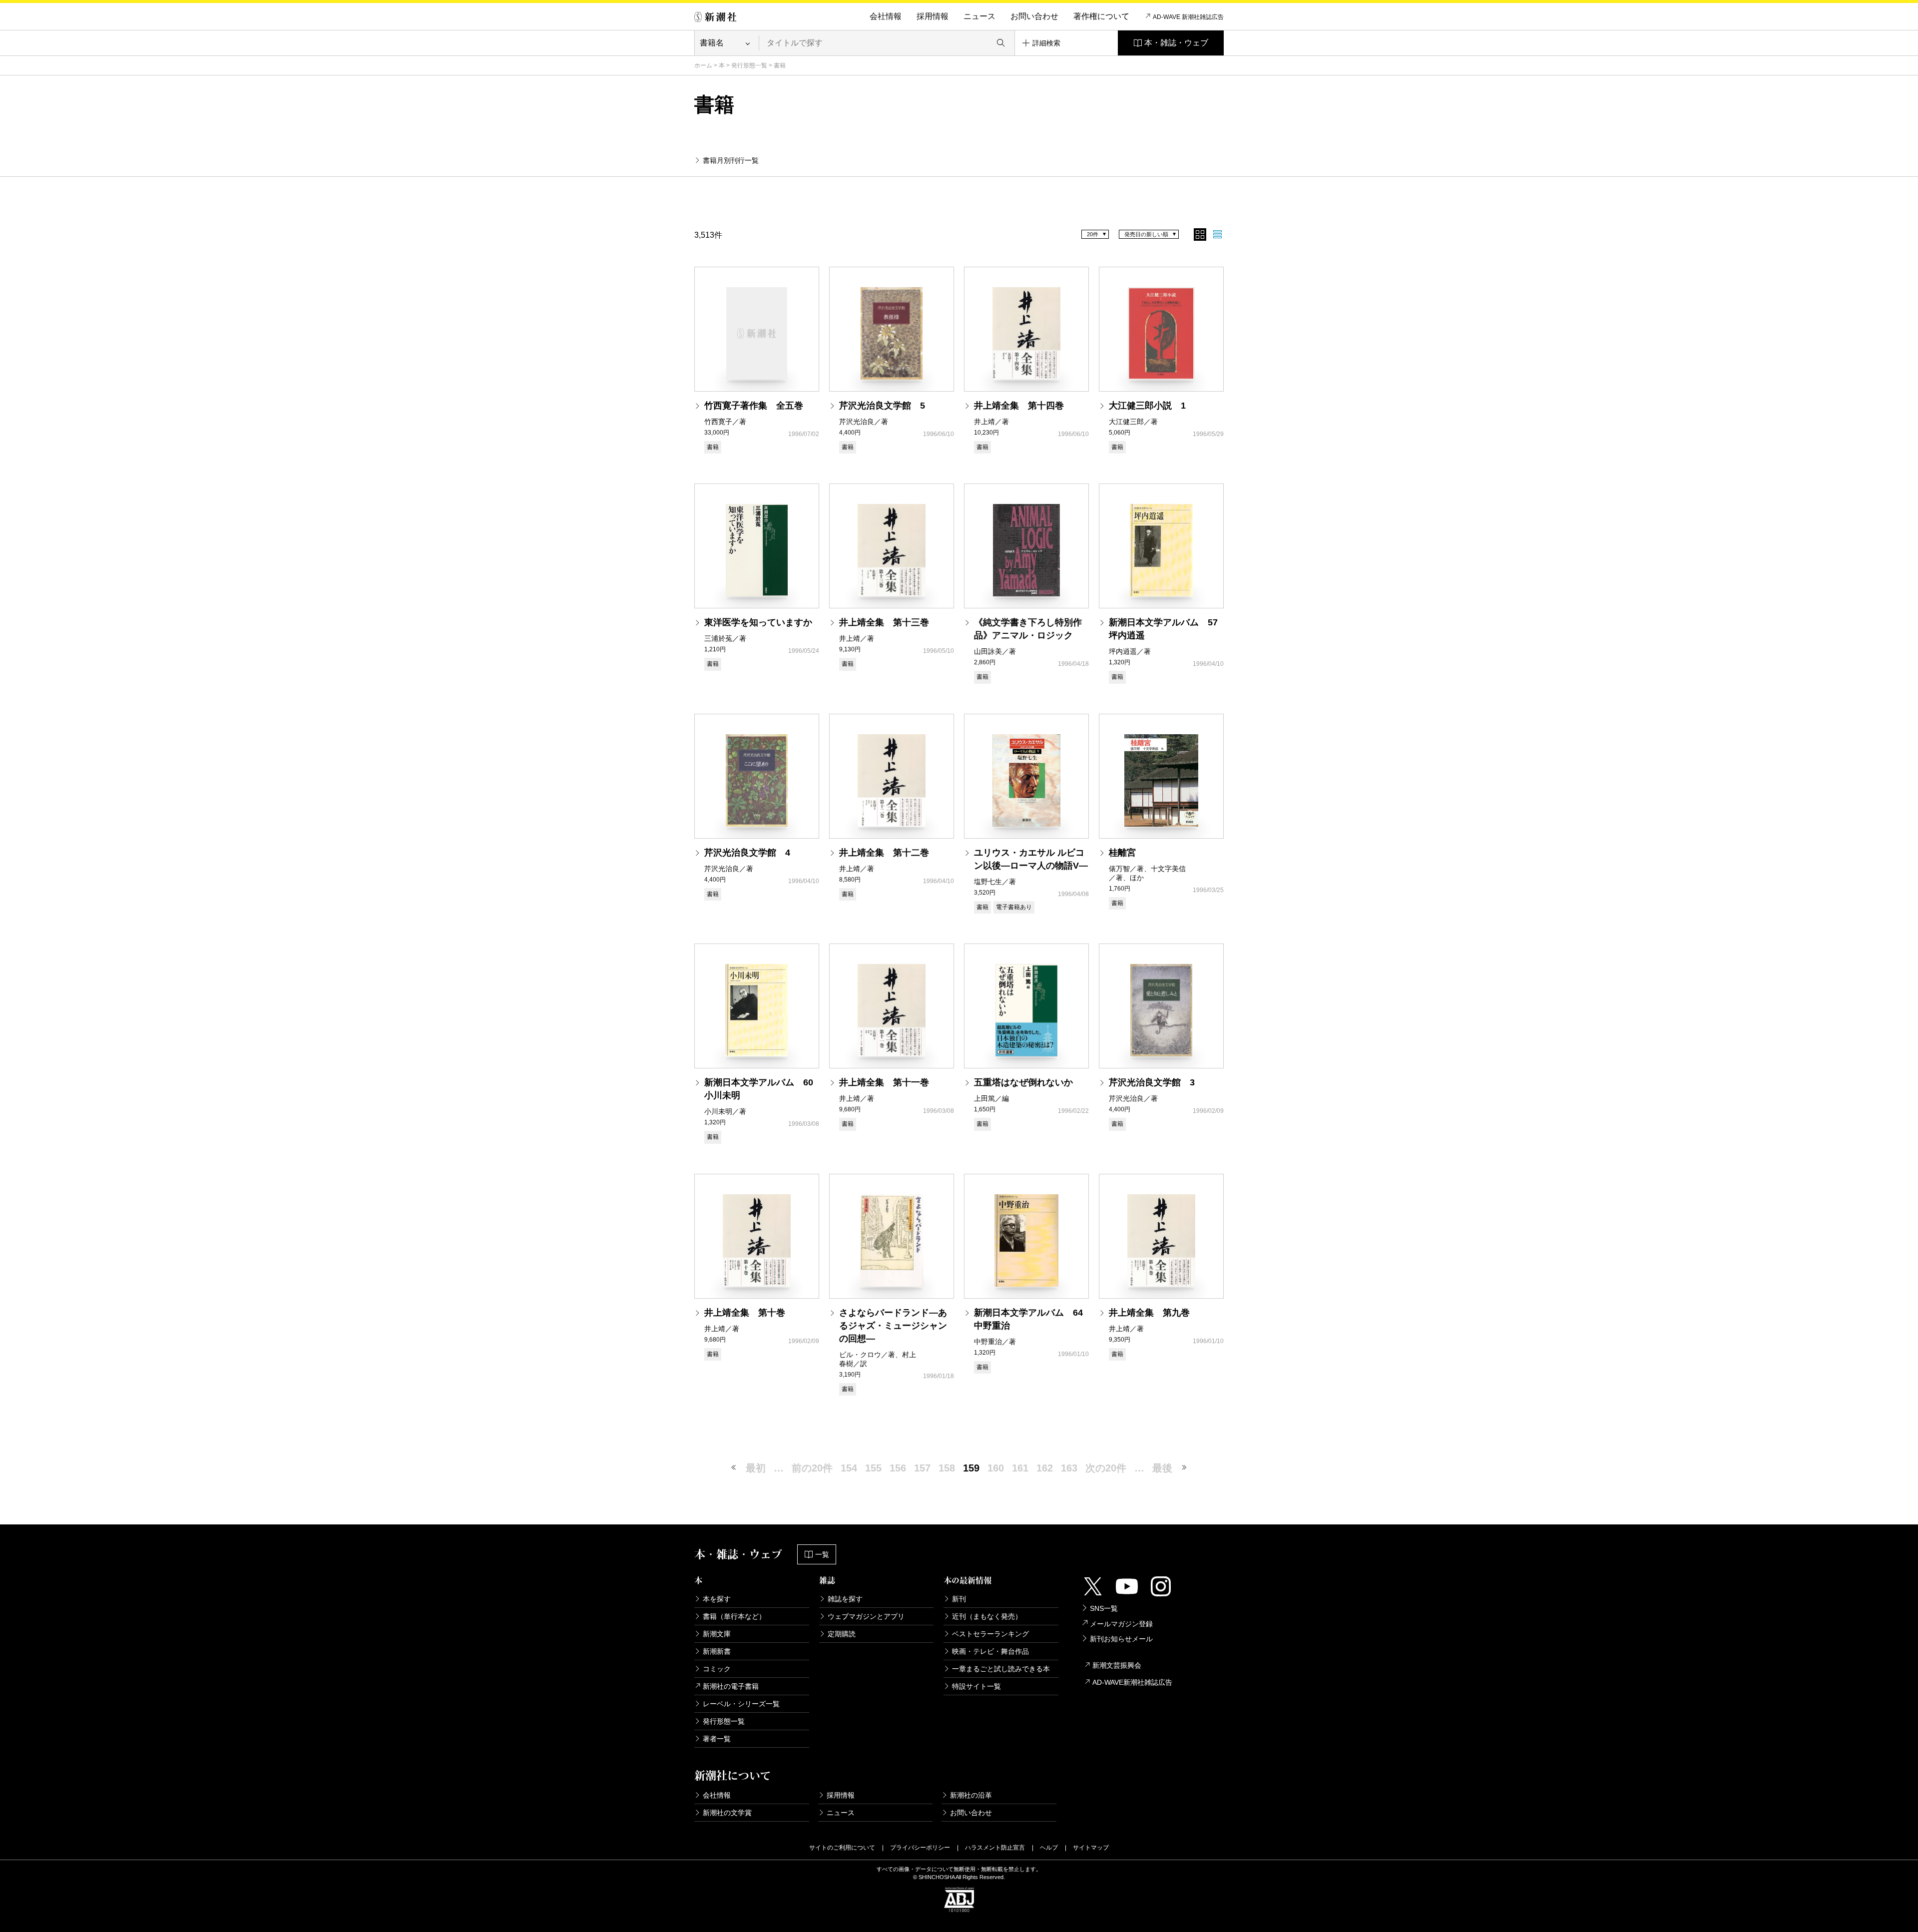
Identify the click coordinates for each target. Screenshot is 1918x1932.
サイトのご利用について (842, 1848)
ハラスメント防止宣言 (995, 1848)
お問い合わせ (1034, 16)
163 (1069, 1468)
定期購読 (842, 1634)
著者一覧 (717, 1739)
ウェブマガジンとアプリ (866, 1616)
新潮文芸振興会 (1117, 1665)
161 (1020, 1468)
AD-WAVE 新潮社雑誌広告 (1188, 17)
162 (1045, 1468)
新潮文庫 (717, 1634)
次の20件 (1106, 1468)
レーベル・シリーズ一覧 (741, 1704)
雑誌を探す (845, 1599)
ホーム (703, 65)
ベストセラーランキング (990, 1634)
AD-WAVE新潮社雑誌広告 (1132, 1682)
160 (996, 1468)
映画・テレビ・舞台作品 (990, 1651)
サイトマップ (1091, 1848)
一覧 (822, 1554)
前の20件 (812, 1468)
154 (849, 1468)
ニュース (979, 16)
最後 (1162, 1468)
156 (898, 1468)
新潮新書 (717, 1651)
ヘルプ (1049, 1848)
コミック (717, 1669)
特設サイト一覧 (976, 1686)
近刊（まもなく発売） (987, 1616)
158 (947, 1468)
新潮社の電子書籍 (731, 1686)
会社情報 (886, 16)
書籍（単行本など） (734, 1616)
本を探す (717, 1599)
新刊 (959, 1599)
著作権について (1101, 16)
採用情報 (933, 16)
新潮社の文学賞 (727, 1813)
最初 (756, 1468)
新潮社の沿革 (971, 1795)
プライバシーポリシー (920, 1848)
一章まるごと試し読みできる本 (1001, 1669)
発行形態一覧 (749, 65)
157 (922, 1468)
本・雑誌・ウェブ (1176, 43)
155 (873, 1468)
